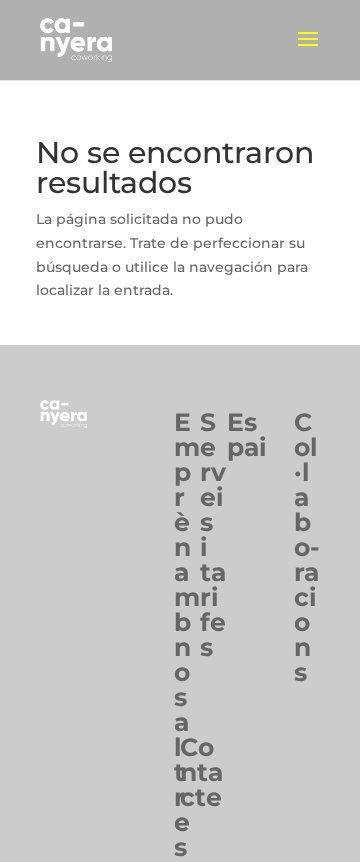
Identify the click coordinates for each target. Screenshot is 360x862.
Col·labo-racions (307, 547)
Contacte (201, 772)
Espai (247, 434)
